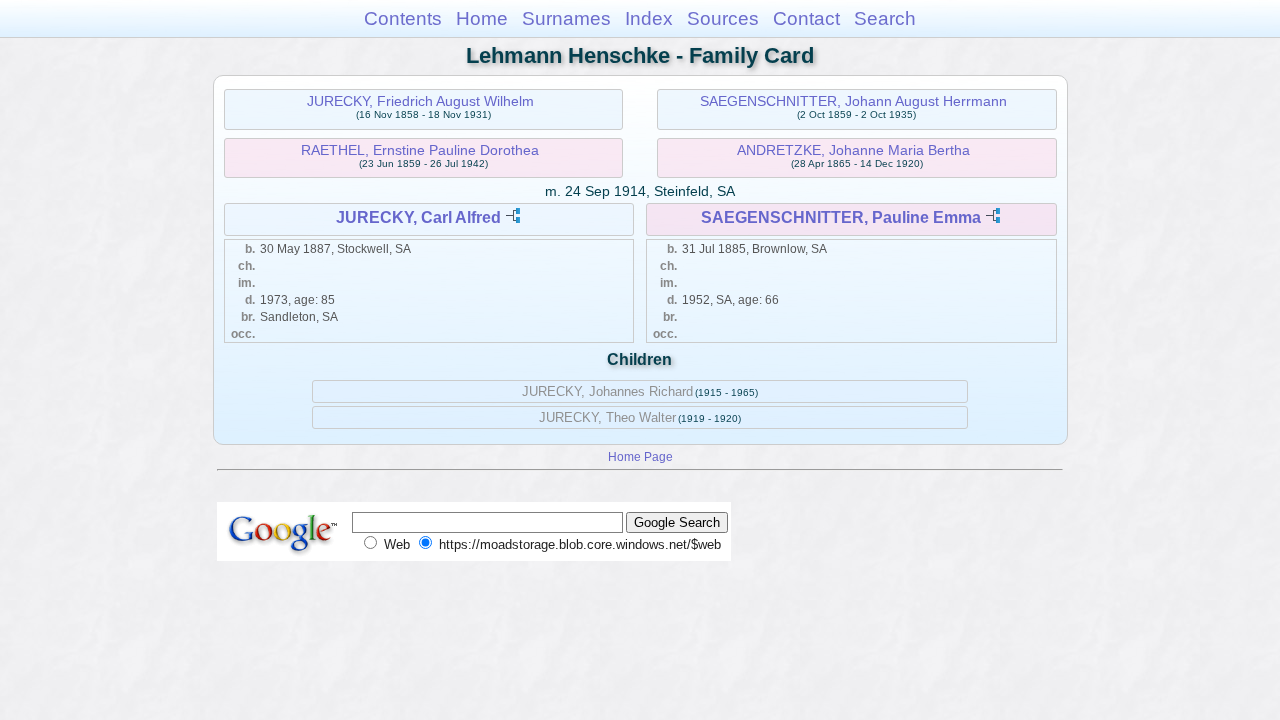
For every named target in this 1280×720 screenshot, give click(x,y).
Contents (403, 18)
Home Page (640, 456)
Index (649, 18)
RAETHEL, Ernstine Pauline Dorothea (420, 150)
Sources (723, 18)
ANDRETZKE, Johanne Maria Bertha (853, 150)
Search (885, 18)
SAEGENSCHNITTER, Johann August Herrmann (853, 101)
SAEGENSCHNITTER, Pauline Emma (841, 217)
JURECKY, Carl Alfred (418, 217)
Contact (806, 18)
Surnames (566, 18)
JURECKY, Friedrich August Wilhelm (420, 101)
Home (482, 18)
